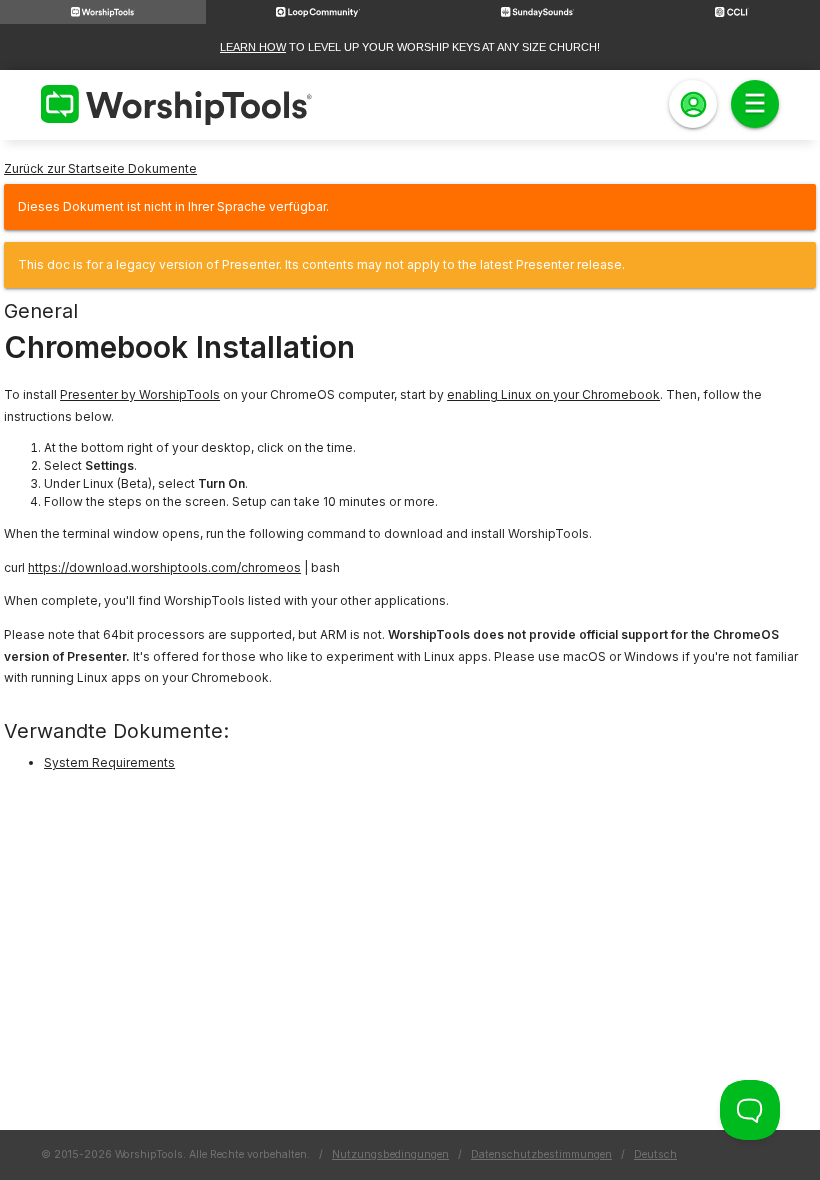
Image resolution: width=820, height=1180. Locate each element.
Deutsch (655, 1154)
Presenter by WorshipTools (140, 394)
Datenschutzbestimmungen (541, 1154)
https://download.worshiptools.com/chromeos (164, 567)
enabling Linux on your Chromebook (553, 394)
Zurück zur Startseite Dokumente (100, 168)
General (41, 311)
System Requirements (109, 762)
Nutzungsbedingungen (390, 1154)
